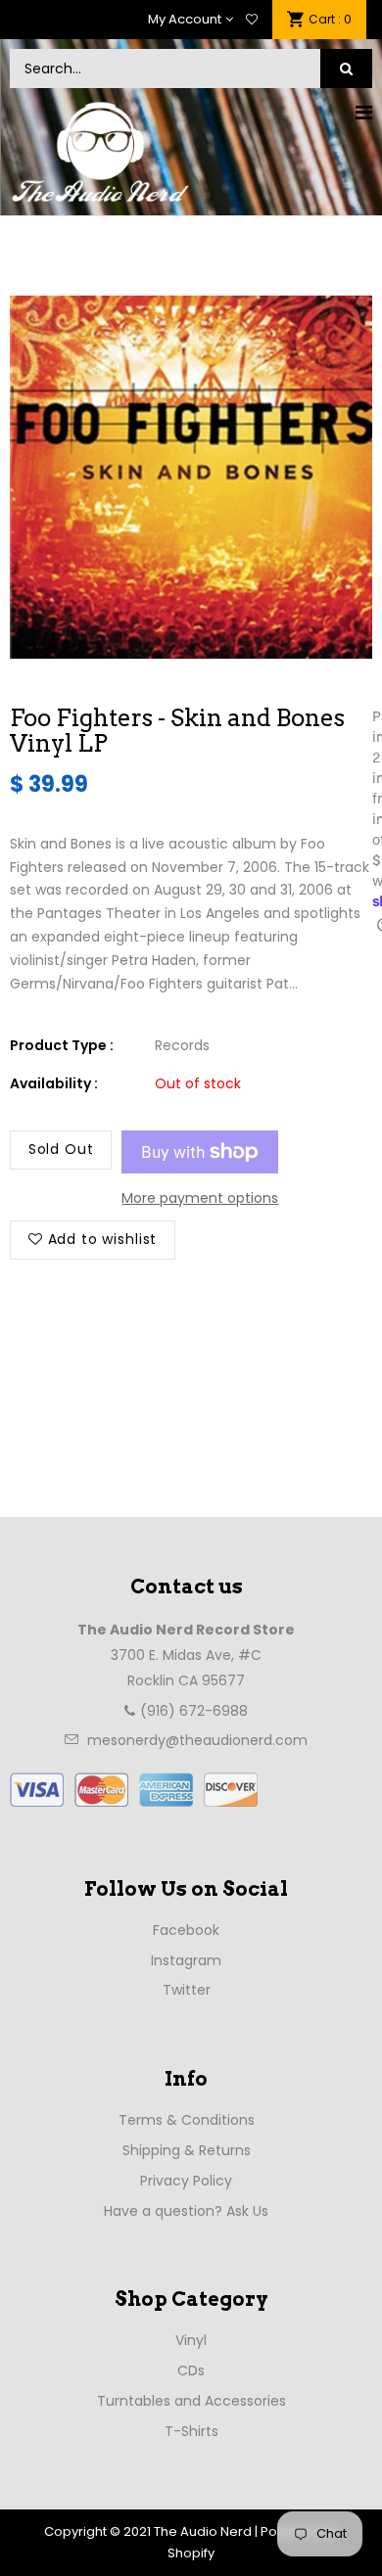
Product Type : (62, 1045)
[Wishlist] (252, 20)
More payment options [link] (200, 1198)
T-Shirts (191, 2431)
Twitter (187, 1990)
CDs (191, 2370)
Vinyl (191, 2340)
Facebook (186, 1930)
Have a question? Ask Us (186, 2211)
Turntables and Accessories (191, 2401)
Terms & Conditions (187, 2120)
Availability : (54, 1083)
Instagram (186, 1960)
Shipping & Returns (187, 2150)
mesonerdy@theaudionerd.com (197, 1740)
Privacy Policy (186, 2181)
